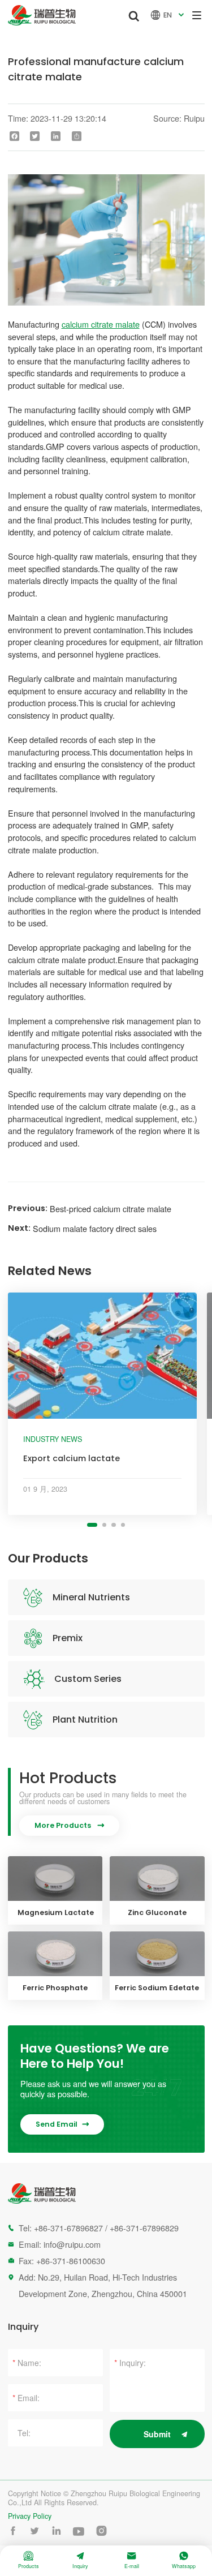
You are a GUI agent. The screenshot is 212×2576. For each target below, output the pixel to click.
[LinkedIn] (56, 136)
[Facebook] (14, 136)
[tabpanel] (103, 1404)
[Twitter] (35, 136)
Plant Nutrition (85, 1720)
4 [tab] (123, 1525)
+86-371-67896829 (144, 2228)
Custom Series (88, 1679)
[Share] (77, 136)
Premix (68, 1638)
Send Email (62, 2124)
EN (168, 15)
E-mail (132, 2560)
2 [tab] (104, 1525)
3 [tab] (113, 1525)
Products (29, 2560)
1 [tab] (92, 1525)
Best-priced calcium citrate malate (111, 1208)
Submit (157, 2434)
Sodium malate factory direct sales (95, 1228)
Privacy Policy (30, 2516)
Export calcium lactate (72, 1458)
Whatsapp (184, 2560)
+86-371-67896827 (68, 2228)
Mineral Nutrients (91, 1597)
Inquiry (80, 2560)
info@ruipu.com (72, 2244)
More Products (69, 1825)
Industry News (53, 1439)
